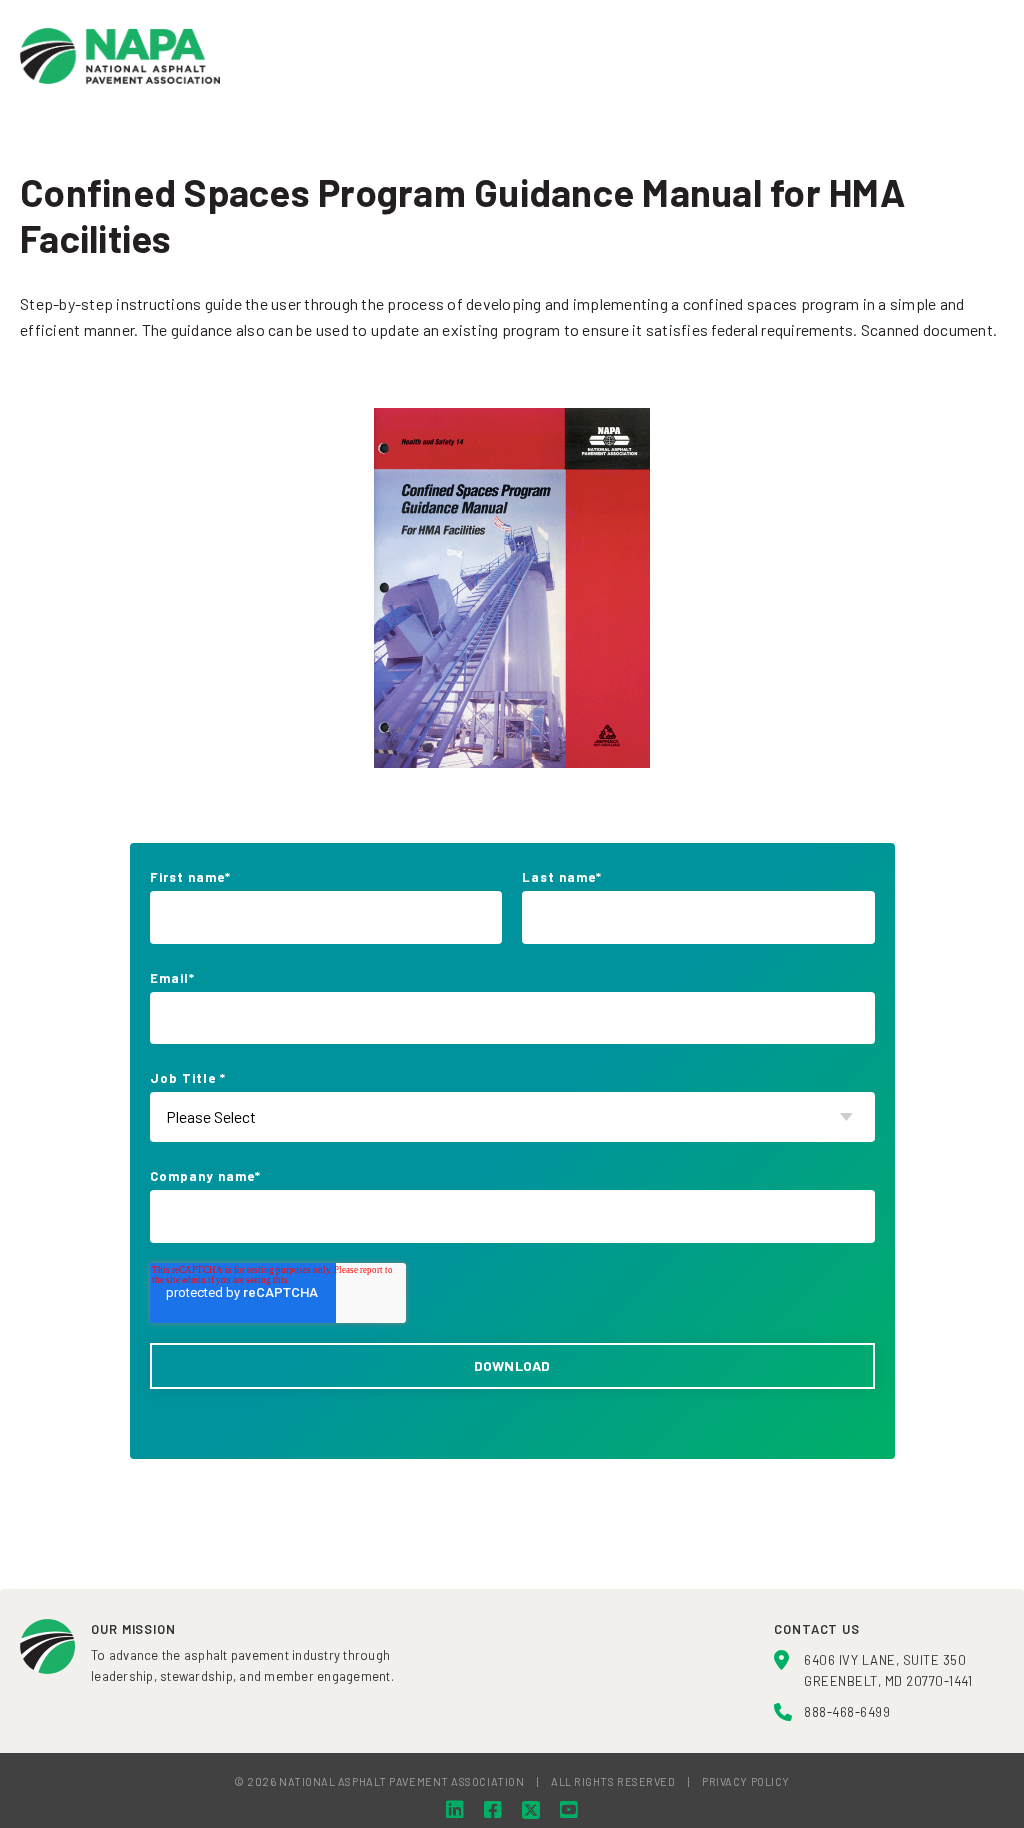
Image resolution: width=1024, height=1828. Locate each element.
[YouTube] (569, 1810)
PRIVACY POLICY (746, 1781)
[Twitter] (531, 1810)
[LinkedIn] (455, 1810)
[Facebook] (493, 1810)
